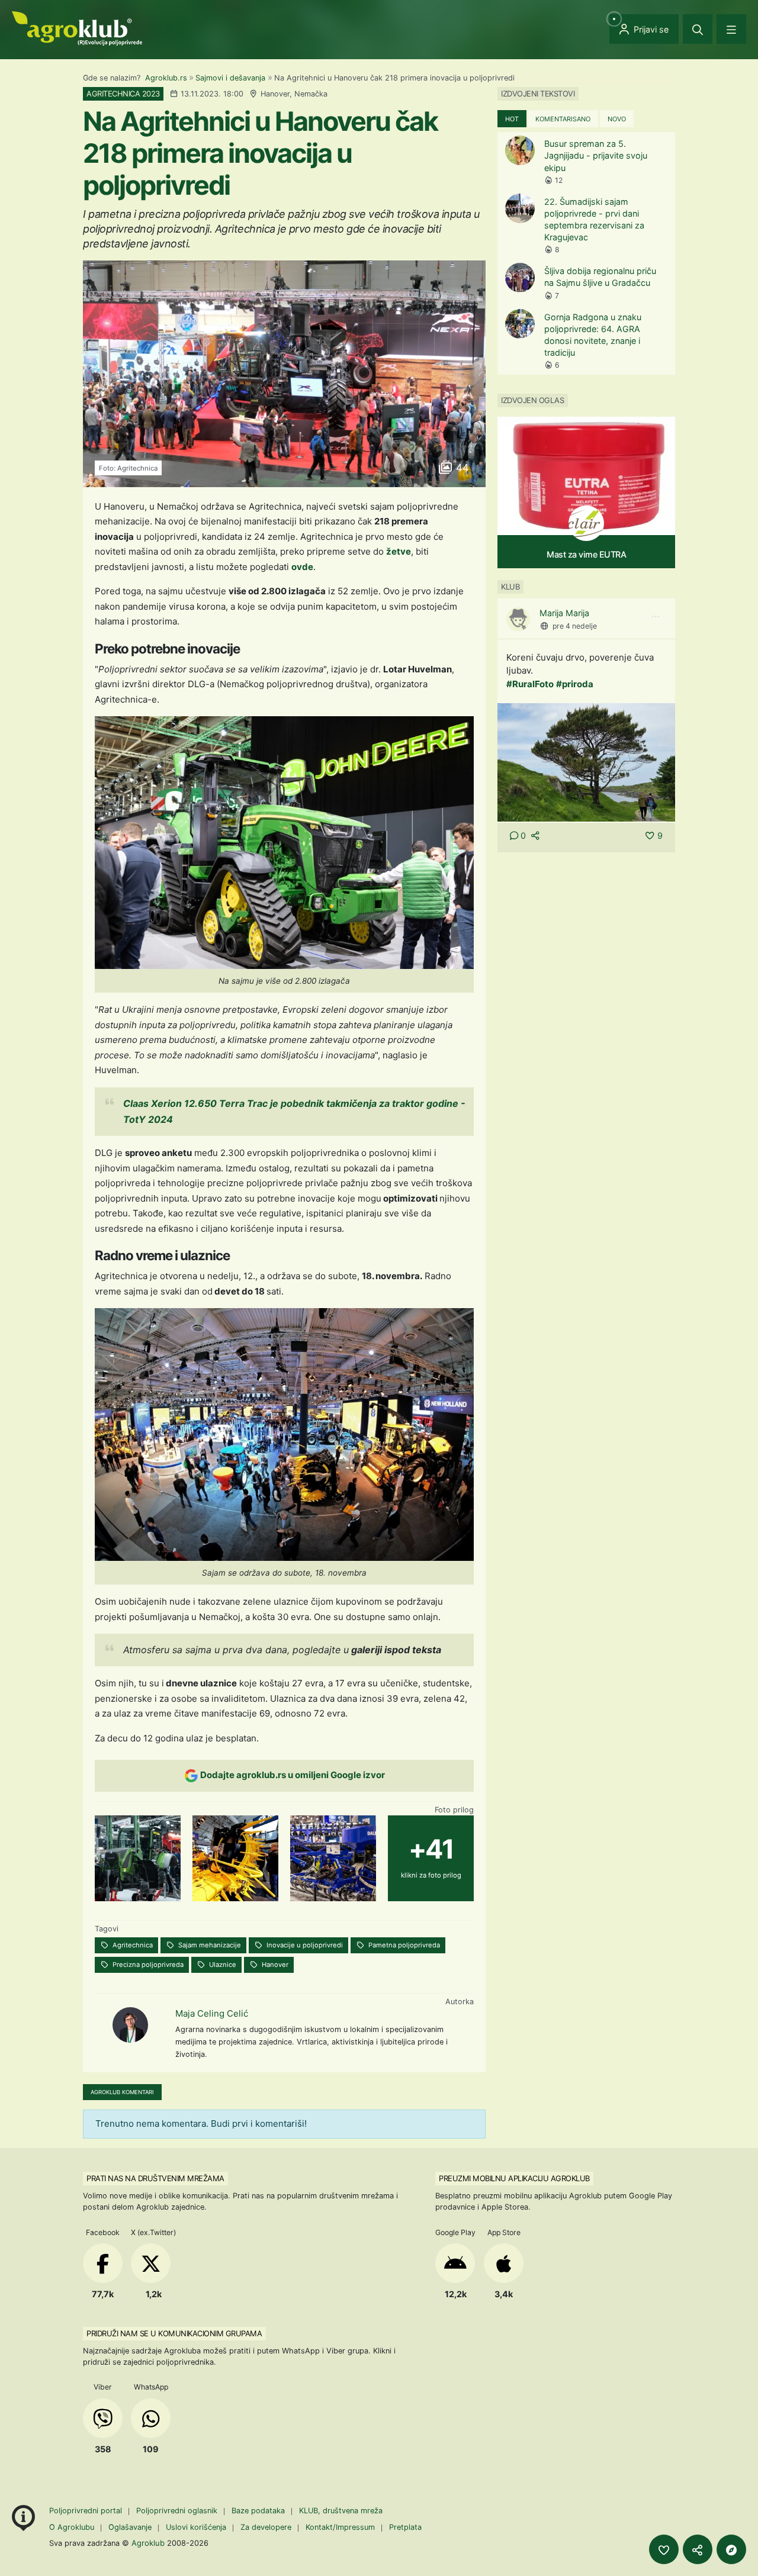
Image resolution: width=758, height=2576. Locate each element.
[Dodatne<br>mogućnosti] (731, 2549)
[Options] (656, 617)
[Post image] (586, 761)
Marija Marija (564, 613)
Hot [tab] (512, 119)
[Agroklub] (77, 28)
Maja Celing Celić (212, 2013)
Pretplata (405, 2527)
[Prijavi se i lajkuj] (664, 2549)
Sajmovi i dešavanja (230, 78)
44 (461, 468)
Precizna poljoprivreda (147, 1965)
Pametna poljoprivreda (403, 1945)
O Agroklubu (72, 2527)
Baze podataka (259, 2511)
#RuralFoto (530, 684)
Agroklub (148, 2543)
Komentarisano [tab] (563, 119)
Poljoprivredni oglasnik (178, 2511)
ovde (302, 567)
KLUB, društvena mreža (341, 2511)
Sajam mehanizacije (209, 1945)
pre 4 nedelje (575, 626)
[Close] (698, 29)
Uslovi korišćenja (196, 2527)
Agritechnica (132, 1945)
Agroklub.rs (166, 78)
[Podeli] (698, 2549)
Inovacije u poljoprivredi (304, 1945)
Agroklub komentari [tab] (122, 2092)
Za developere (266, 2527)
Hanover (274, 1965)
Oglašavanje (130, 2527)
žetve (399, 551)
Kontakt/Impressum (340, 2527)
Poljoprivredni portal (87, 2511)
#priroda (575, 684)
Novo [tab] (617, 119)
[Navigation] (731, 29)
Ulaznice (222, 1965)
